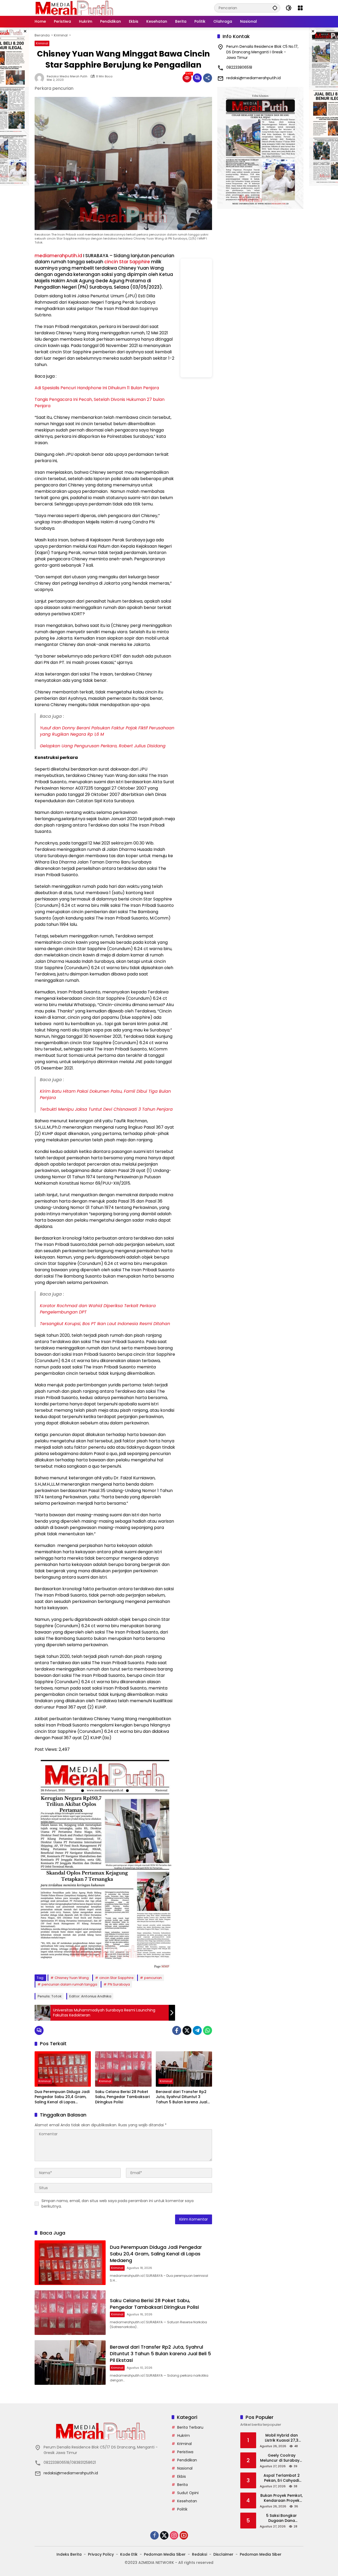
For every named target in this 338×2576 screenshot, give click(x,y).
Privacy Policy (101, 2554)
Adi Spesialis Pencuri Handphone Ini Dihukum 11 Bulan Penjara (97, 388)
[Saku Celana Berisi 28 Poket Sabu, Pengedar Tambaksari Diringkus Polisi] (123, 2069)
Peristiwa (185, 2452)
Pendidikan (187, 2460)
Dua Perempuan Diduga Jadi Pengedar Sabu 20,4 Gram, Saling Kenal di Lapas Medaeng (62, 2097)
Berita (182, 2485)
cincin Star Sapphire (127, 262)
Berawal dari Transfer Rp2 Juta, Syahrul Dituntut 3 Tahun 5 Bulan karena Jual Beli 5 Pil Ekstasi (182, 2097)
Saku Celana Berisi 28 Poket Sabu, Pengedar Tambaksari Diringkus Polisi (122, 2097)
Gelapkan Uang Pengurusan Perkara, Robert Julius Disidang (103, 746)
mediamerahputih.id (58, 256)
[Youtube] (184, 2535)
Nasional (185, 2468)
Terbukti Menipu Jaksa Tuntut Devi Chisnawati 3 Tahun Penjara (106, 1109)
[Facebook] (177, 2030)
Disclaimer (223, 2554)
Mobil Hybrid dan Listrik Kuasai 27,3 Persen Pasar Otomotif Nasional (282, 2438)
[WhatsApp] (208, 2030)
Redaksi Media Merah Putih (67, 76)
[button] (275, 8)
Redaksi (199, 2554)
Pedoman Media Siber (165, 2554)
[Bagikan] (208, 78)
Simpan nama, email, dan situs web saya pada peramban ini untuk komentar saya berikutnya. (118, 2204)
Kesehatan (187, 2501)
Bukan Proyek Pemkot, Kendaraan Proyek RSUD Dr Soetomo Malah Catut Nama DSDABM (281, 2498)
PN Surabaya (119, 1984)
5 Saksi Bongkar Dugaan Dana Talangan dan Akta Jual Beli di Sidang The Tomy (281, 2518)
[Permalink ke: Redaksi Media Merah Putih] (41, 78)
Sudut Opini (188, 2493)
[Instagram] (174, 2535)
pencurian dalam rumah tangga (69, 1984)
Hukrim (184, 2436)
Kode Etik (129, 2554)
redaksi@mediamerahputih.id (253, 78)
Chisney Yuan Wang (72, 1978)
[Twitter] (187, 2030)
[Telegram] (197, 2030)
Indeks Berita (69, 2554)
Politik (182, 2509)
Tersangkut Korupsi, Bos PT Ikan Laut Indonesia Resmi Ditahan (105, 1324)
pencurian (153, 1978)
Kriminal (42, 43)
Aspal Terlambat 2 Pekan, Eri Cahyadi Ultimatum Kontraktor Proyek (281, 2478)
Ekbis (182, 2476)
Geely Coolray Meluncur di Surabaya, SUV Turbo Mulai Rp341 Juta (282, 2458)
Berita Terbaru (190, 2427)
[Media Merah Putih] (74, 8)
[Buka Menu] (300, 8)
